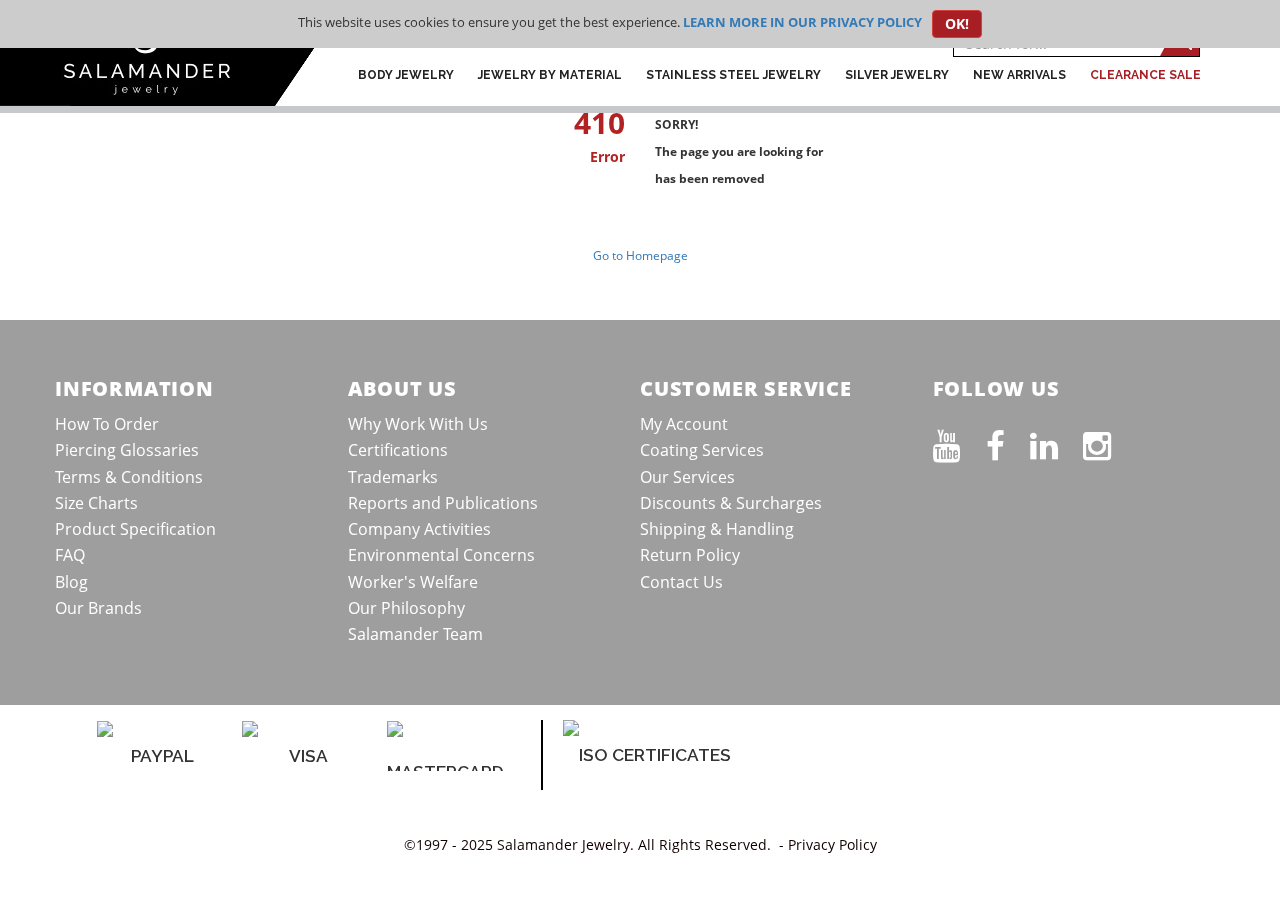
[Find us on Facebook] (1008, 442)
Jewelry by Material (550, 75)
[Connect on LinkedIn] (1056, 442)
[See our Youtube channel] (959, 442)
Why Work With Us (418, 424)
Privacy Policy (832, 844)
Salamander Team (415, 634)
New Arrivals (1019, 75)
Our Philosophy (406, 608)
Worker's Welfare (413, 582)
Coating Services (702, 450)
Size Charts (96, 503)
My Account (684, 424)
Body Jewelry (406, 75)
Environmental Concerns (441, 555)
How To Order (107, 424)
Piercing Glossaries (127, 450)
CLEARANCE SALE (1145, 75)
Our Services (687, 477)
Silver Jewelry (897, 75)
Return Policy (690, 555)
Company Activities (419, 529)
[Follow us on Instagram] (1109, 442)
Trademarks (393, 477)
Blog (71, 582)
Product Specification (135, 529)
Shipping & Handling (717, 529)
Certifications (398, 450)
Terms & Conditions (129, 477)
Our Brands (98, 608)
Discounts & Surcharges (731, 503)
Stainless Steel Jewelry (733, 75)
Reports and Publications (443, 503)
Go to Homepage (640, 255)
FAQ (70, 555)
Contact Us (681, 582)
